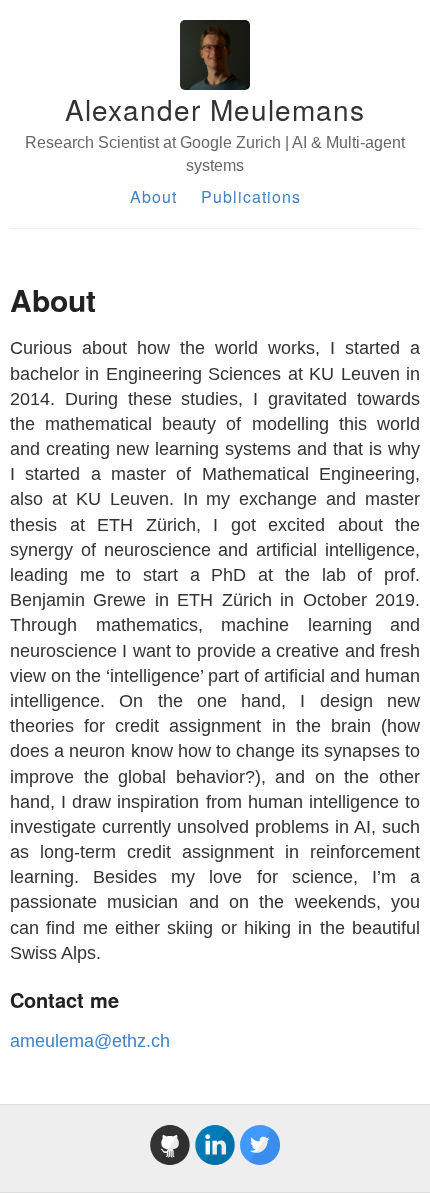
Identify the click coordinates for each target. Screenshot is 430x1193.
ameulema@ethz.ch (90, 1041)
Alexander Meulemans (215, 109)
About (153, 196)
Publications (251, 196)
